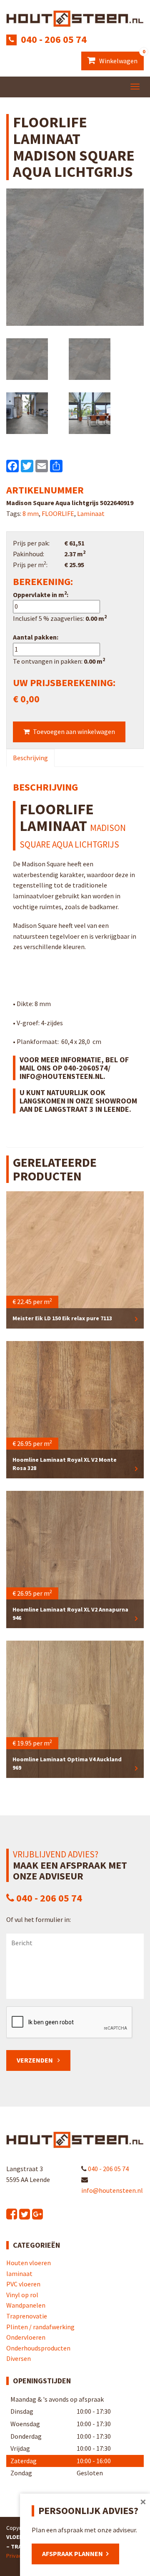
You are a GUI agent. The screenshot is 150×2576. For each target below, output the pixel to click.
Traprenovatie (27, 2316)
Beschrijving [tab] (30, 758)
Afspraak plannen (72, 2554)
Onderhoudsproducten (38, 2348)
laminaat (19, 2274)
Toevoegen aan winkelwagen (74, 731)
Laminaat (91, 513)
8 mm (31, 513)
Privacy (15, 2556)
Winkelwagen (121, 58)
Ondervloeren (26, 2337)
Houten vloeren (29, 2263)
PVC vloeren (23, 2284)
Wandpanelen (26, 2305)
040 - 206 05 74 (54, 39)
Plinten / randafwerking (40, 2327)
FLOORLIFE (58, 513)
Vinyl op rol (22, 2295)
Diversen (19, 2358)
